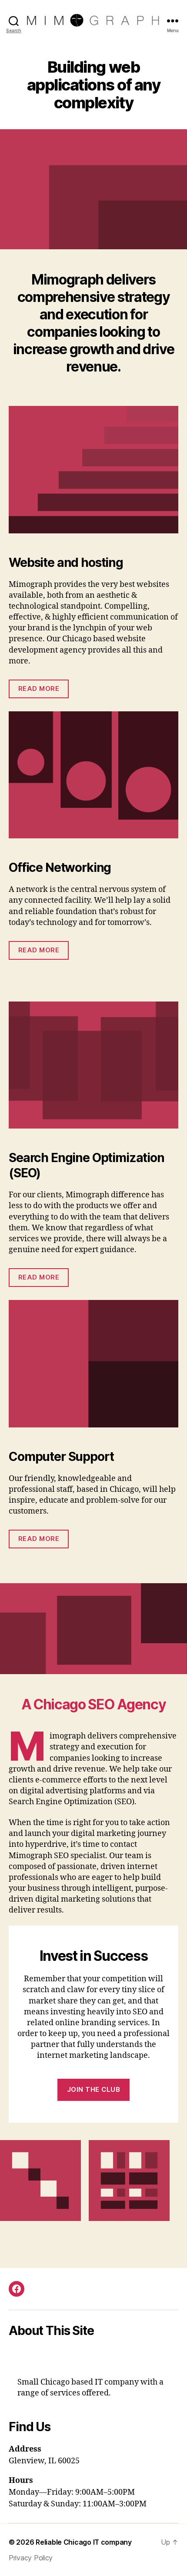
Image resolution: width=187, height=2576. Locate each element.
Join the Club (94, 2089)
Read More (39, 688)
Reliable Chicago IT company (84, 2542)
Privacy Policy (31, 2558)
